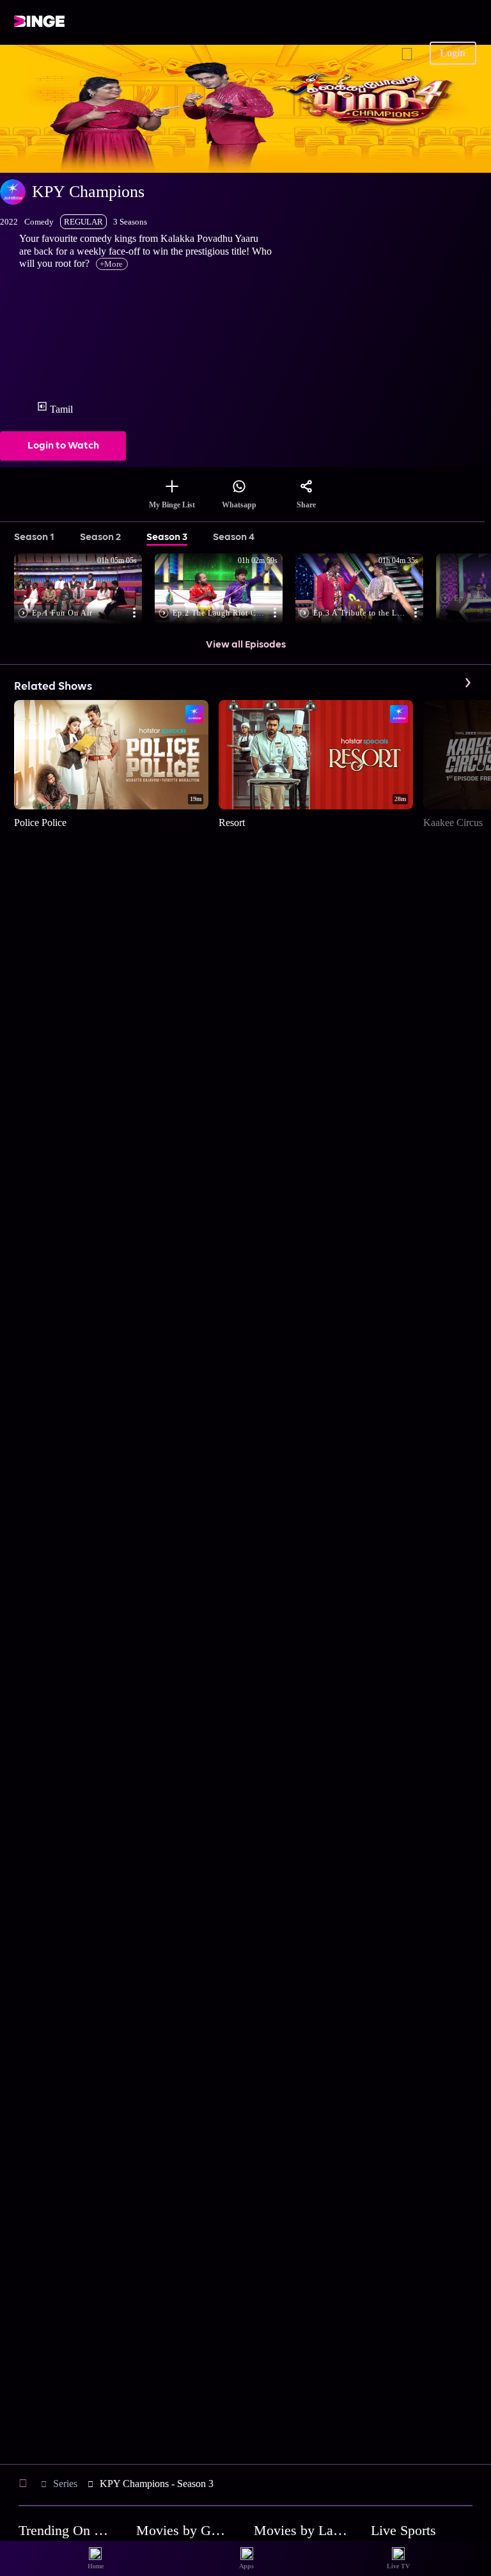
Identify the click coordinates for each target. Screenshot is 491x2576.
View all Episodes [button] (246, 645)
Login (453, 53)
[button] (84, 590)
